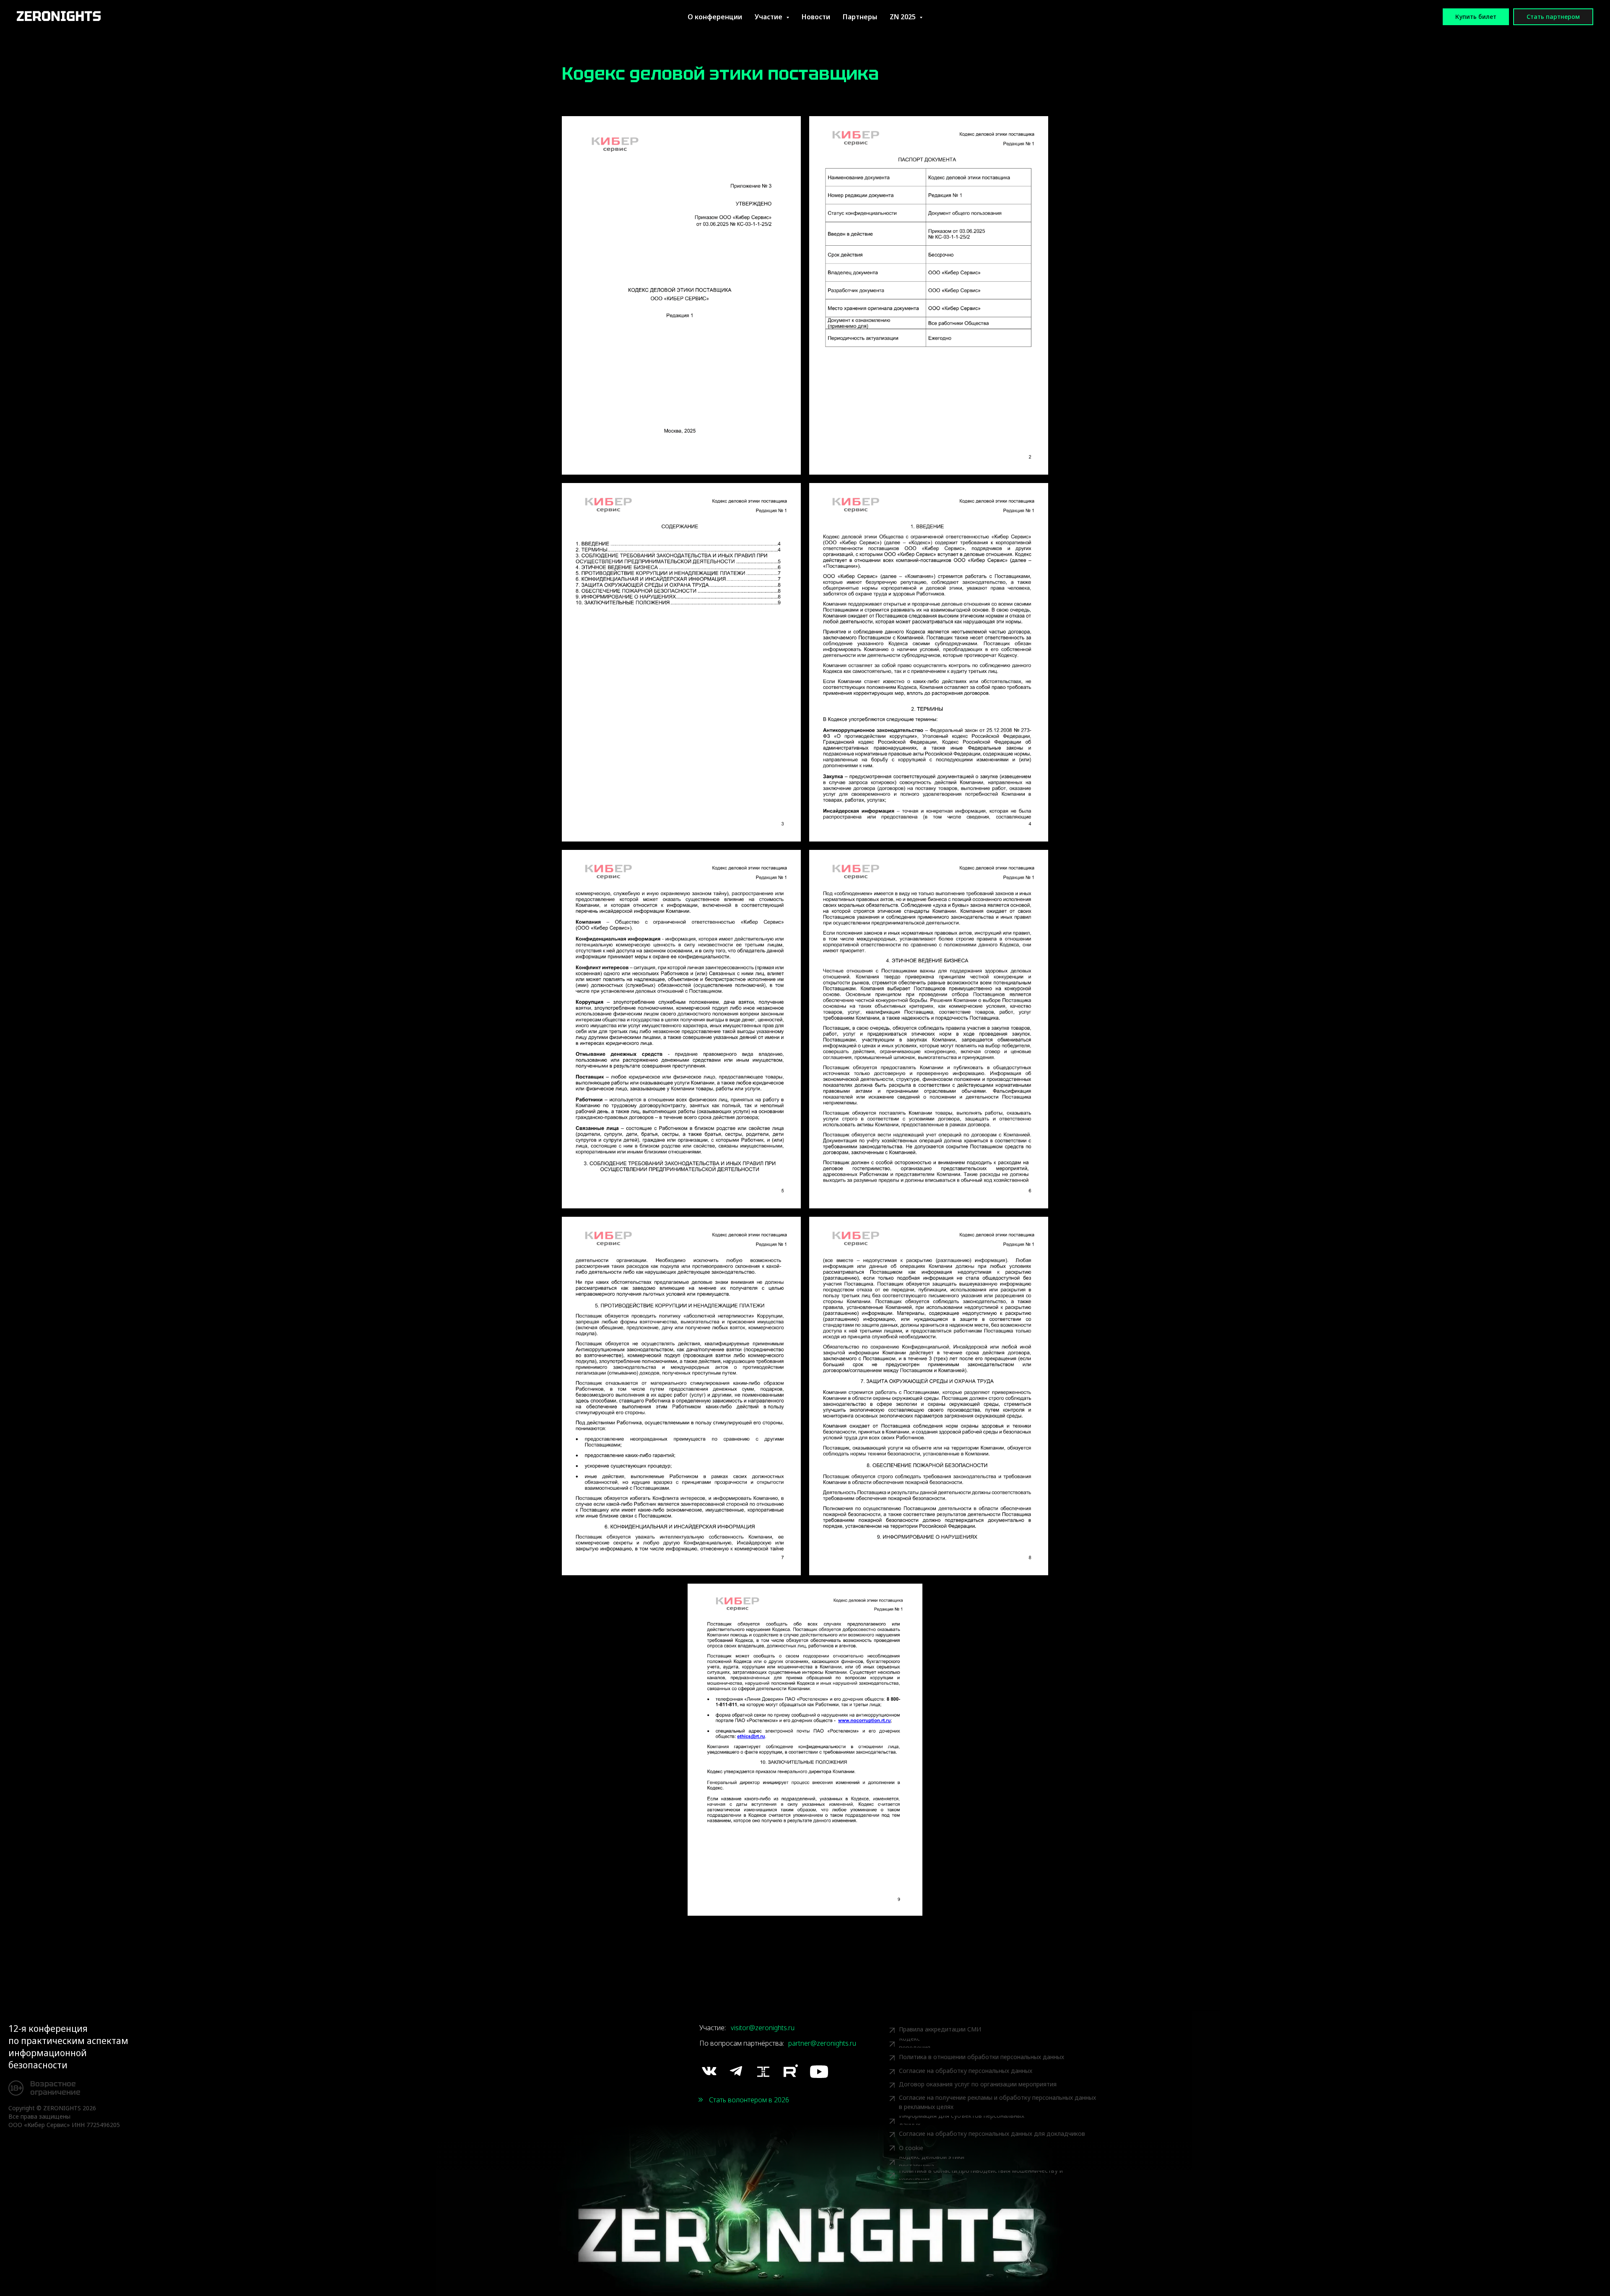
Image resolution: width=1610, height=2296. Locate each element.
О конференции (715, 17)
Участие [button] (769, 17)
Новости (816, 17)
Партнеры (860, 17)
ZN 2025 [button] (904, 17)
